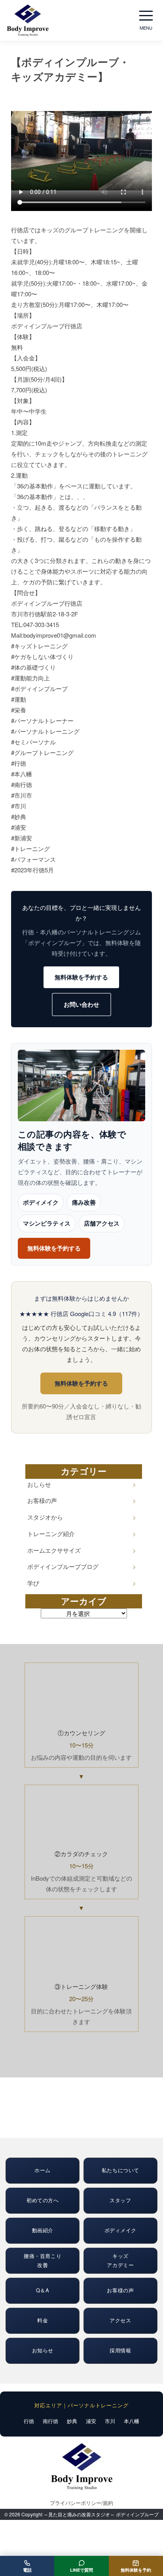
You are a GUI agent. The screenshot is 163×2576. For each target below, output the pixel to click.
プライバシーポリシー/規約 (81, 2503)
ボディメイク (41, 1202)
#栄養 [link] (19, 710)
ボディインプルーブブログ (63, 1566)
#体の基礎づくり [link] (33, 667)
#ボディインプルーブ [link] (39, 688)
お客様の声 (42, 1500)
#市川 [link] (19, 806)
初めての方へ (43, 2200)
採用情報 (120, 2350)
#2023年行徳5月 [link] (32, 870)
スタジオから (45, 1517)
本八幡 (132, 2421)
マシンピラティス (47, 1223)
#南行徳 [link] (22, 784)
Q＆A (43, 2290)
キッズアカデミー (120, 2260)
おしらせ (39, 1484)
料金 (43, 2320)
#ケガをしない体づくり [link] (42, 656)
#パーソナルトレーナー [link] (42, 720)
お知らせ (43, 2350)
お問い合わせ (81, 1004)
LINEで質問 (81, 2570)
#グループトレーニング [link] (42, 752)
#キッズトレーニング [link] (39, 646)
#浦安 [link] (19, 827)
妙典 (72, 2421)
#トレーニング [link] (30, 848)
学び (33, 1583)
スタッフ (120, 2200)
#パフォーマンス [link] (33, 859)
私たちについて (120, 2170)
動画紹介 (43, 2230)
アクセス (120, 2320)
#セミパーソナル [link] (33, 742)
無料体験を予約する (81, 977)
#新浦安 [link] (22, 838)
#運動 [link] (19, 699)
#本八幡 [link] (22, 774)
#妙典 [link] (19, 816)
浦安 (91, 2421)
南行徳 (50, 2421)
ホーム (43, 2170)
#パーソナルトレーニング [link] (45, 731)
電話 (27, 2570)
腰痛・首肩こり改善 (43, 2260)
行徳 (29, 2421)
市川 (110, 2421)
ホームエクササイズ (54, 1550)
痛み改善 (84, 1202)
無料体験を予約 (136, 2570)
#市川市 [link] (22, 795)
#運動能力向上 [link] (30, 678)
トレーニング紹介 (51, 1534)
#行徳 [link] (19, 763)
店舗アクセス (102, 1223)
